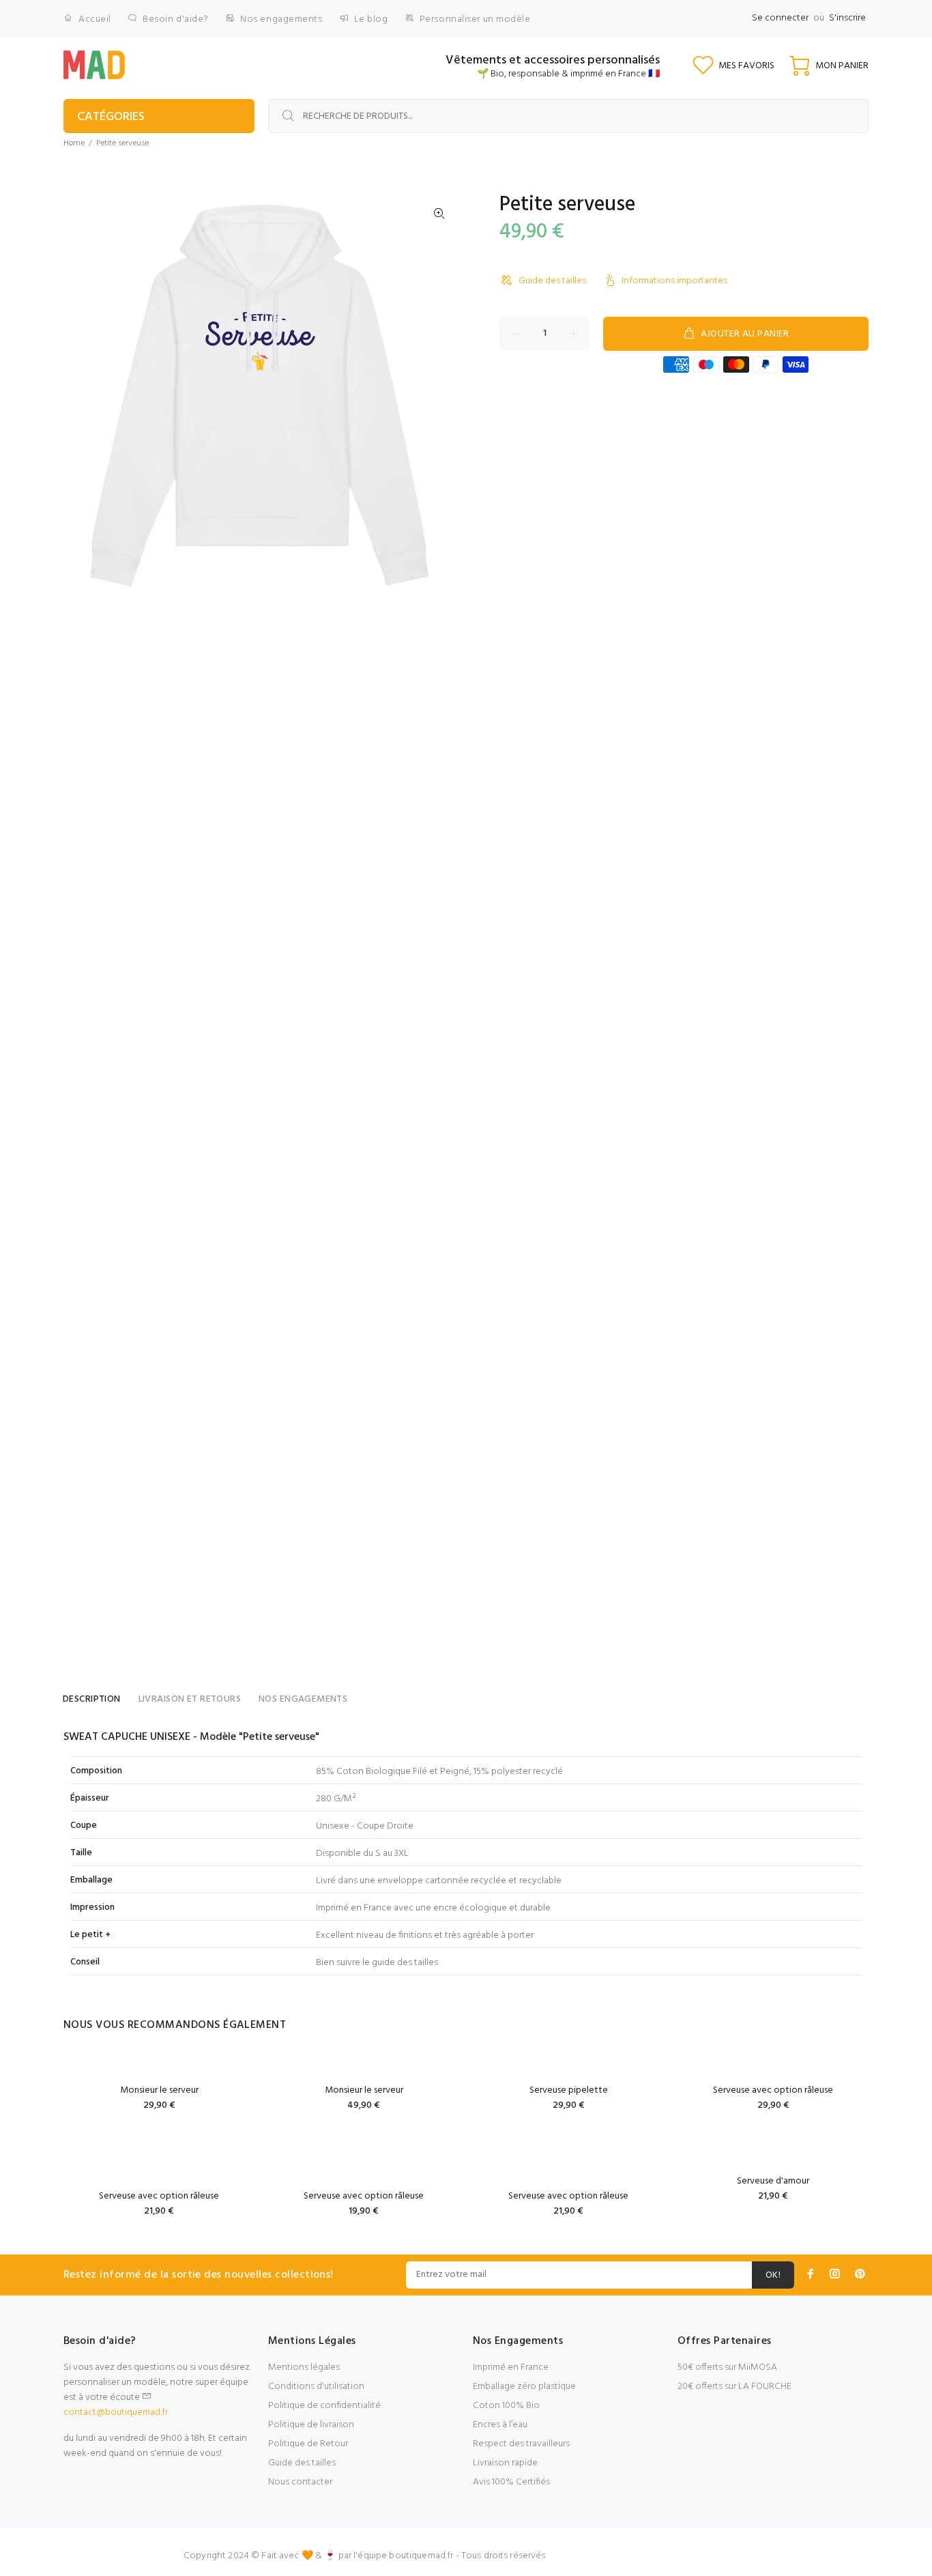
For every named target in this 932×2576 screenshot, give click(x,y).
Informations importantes (674, 281)
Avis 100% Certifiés (511, 2482)
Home (74, 143)
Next (439, 392)
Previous (83, 392)
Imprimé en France (511, 2367)
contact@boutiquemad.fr (116, 2413)
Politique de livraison (311, 2425)
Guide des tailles (552, 281)
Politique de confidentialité (324, 2406)
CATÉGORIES (111, 117)
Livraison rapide (505, 2463)
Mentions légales (304, 2367)
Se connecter (780, 18)
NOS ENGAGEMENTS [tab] (303, 1699)
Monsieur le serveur (159, 2090)
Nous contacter (300, 2482)
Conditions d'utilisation (316, 2387)
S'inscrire (847, 18)
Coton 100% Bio (506, 2406)
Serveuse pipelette (569, 2090)
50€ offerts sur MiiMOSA (727, 2367)
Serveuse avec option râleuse (773, 2090)
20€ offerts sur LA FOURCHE (734, 2387)
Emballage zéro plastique (524, 2387)
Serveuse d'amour (773, 2181)
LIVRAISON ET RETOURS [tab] (190, 1699)
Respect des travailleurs (521, 2444)
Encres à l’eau (500, 2425)
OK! (773, 2275)
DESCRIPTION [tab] (92, 1699)
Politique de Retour (308, 2444)
